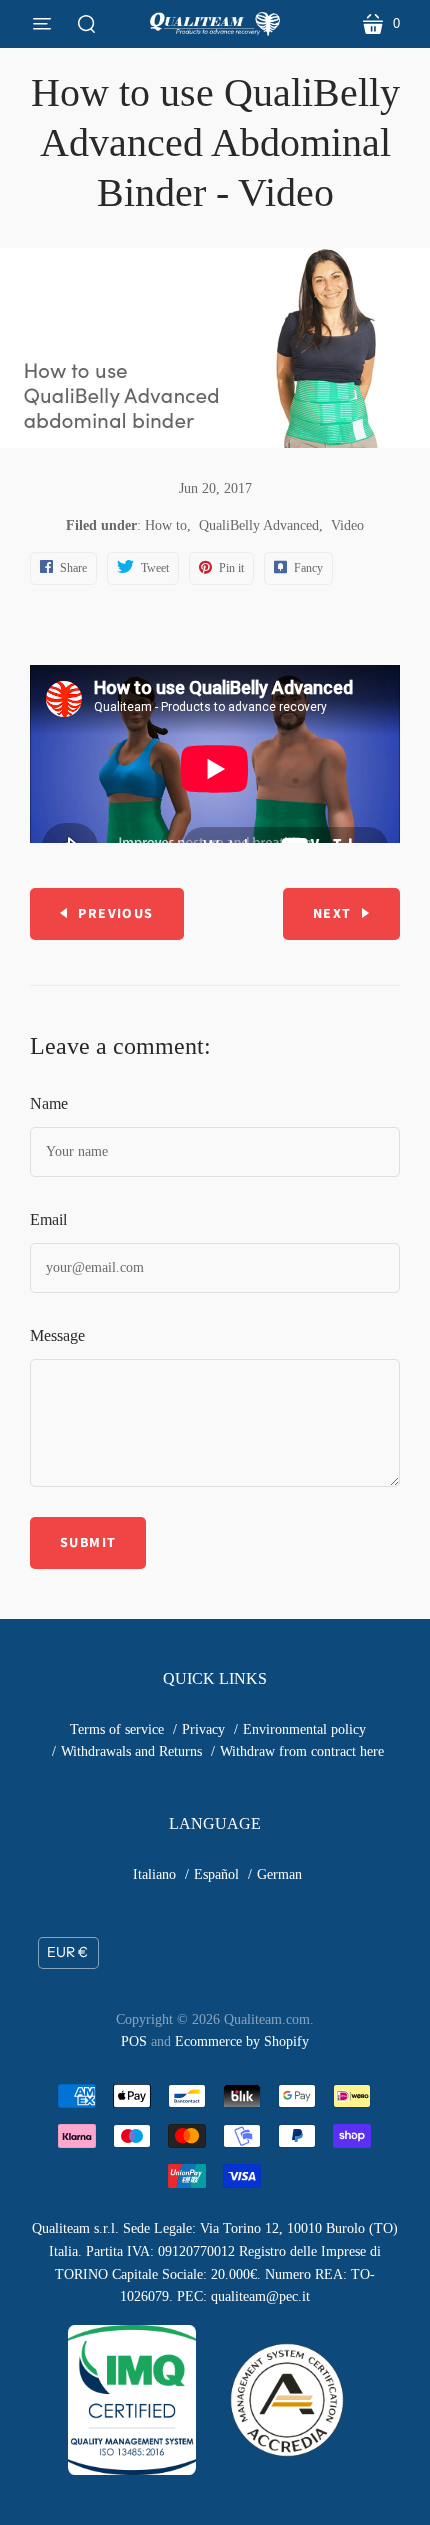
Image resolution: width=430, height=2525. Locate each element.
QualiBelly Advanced (259, 525)
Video (347, 525)
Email (48, 1219)
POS (134, 2041)
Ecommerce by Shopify (242, 2041)
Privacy (203, 1729)
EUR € (67, 1952)
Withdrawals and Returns (131, 1751)
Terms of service (117, 1729)
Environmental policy (304, 1729)
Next (332, 914)
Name (49, 1103)
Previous (115, 914)
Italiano (154, 1874)
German (279, 1874)
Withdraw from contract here (302, 1751)
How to (166, 525)
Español (216, 1874)
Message (57, 1335)
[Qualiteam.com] (215, 24)
